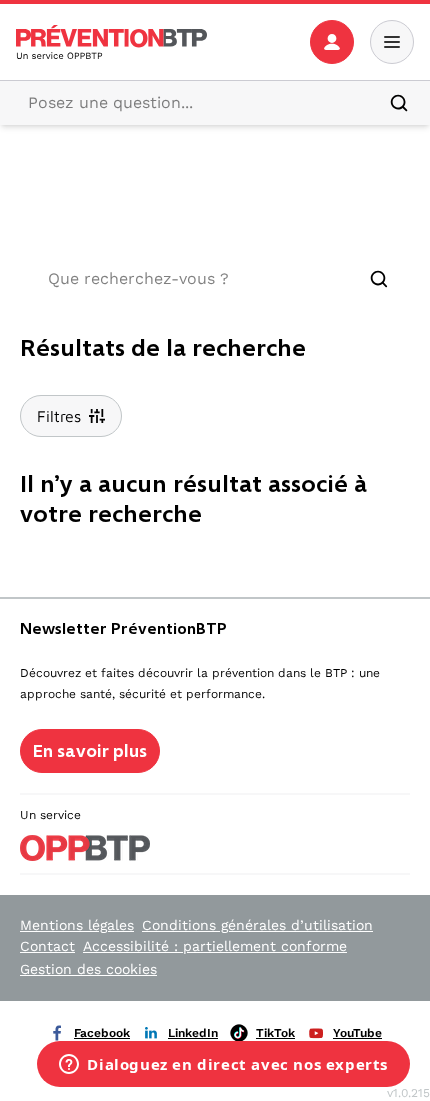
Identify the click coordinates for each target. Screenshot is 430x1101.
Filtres (59, 416)
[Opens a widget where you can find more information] (223, 1066)
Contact (47, 946)
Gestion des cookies (88, 969)
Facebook (102, 1033)
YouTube (357, 1033)
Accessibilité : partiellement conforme (215, 946)
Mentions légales (77, 925)
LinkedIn (193, 1033)
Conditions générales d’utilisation (257, 925)
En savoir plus (90, 751)
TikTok (275, 1033)
